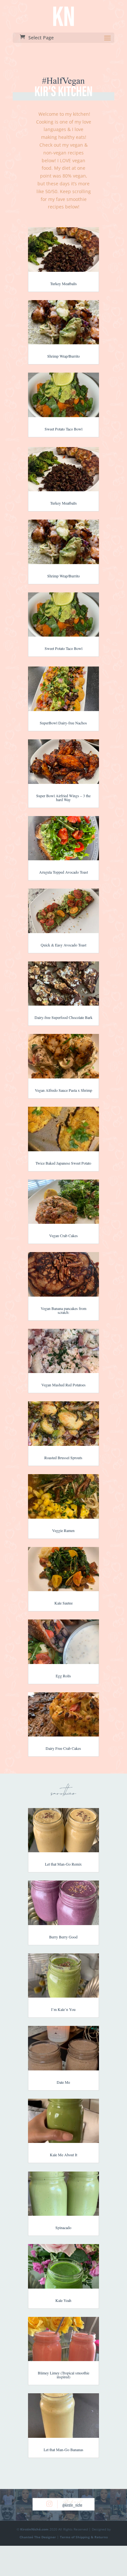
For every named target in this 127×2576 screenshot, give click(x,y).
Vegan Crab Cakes (63, 1235)
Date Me (63, 2082)
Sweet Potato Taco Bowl (63, 429)
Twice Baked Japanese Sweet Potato (63, 1163)
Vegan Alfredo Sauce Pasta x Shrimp (63, 1090)
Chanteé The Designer (38, 2537)
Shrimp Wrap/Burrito (63, 356)
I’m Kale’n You (63, 2009)
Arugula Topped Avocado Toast (63, 872)
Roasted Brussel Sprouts (63, 1458)
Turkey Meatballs (63, 284)
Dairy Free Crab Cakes (63, 1748)
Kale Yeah (63, 2300)
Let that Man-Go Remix (63, 1864)
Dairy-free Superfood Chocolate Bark (63, 1017)
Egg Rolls (63, 1676)
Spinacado (63, 2227)
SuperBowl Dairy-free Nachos (63, 723)
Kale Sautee (63, 1603)
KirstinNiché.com (34, 2529)
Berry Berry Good (63, 1937)
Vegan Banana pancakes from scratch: (63, 1310)
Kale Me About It (63, 2155)
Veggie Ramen (63, 1530)
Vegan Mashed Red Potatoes (63, 1385)
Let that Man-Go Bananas (63, 2450)
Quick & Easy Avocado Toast (63, 945)
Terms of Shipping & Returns (84, 2537)
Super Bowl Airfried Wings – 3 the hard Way (63, 798)
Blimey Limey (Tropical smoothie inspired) (63, 2375)
